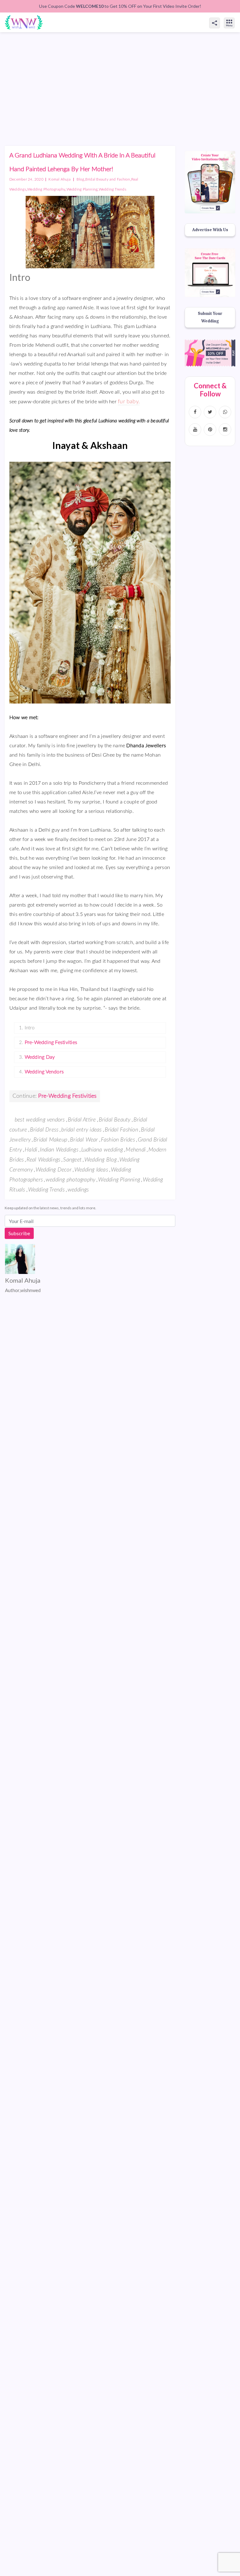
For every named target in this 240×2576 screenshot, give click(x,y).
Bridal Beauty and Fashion (108, 179)
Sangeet (72, 1160)
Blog (80, 179)
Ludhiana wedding (102, 1150)
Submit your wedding (210, 317)
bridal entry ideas (81, 1130)
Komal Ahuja (60, 179)
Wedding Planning (82, 189)
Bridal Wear (84, 1140)
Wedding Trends (112, 189)
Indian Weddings (59, 1150)
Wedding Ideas (91, 1170)
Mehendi (136, 1150)
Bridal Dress (44, 1130)
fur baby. (129, 402)
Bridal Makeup (50, 1140)
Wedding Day (40, 1057)
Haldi (31, 1150)
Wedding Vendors (44, 1072)
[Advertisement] (120, 79)
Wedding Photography (46, 189)
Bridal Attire (82, 1120)
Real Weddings (43, 1160)
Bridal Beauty (115, 1120)
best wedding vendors (40, 1120)
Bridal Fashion (121, 1130)
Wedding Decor (54, 1170)
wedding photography (70, 1180)
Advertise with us (210, 230)
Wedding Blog (100, 1160)
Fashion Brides (118, 1140)
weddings (78, 1190)
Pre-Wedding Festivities (51, 1042)
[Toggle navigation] (236, 17)
